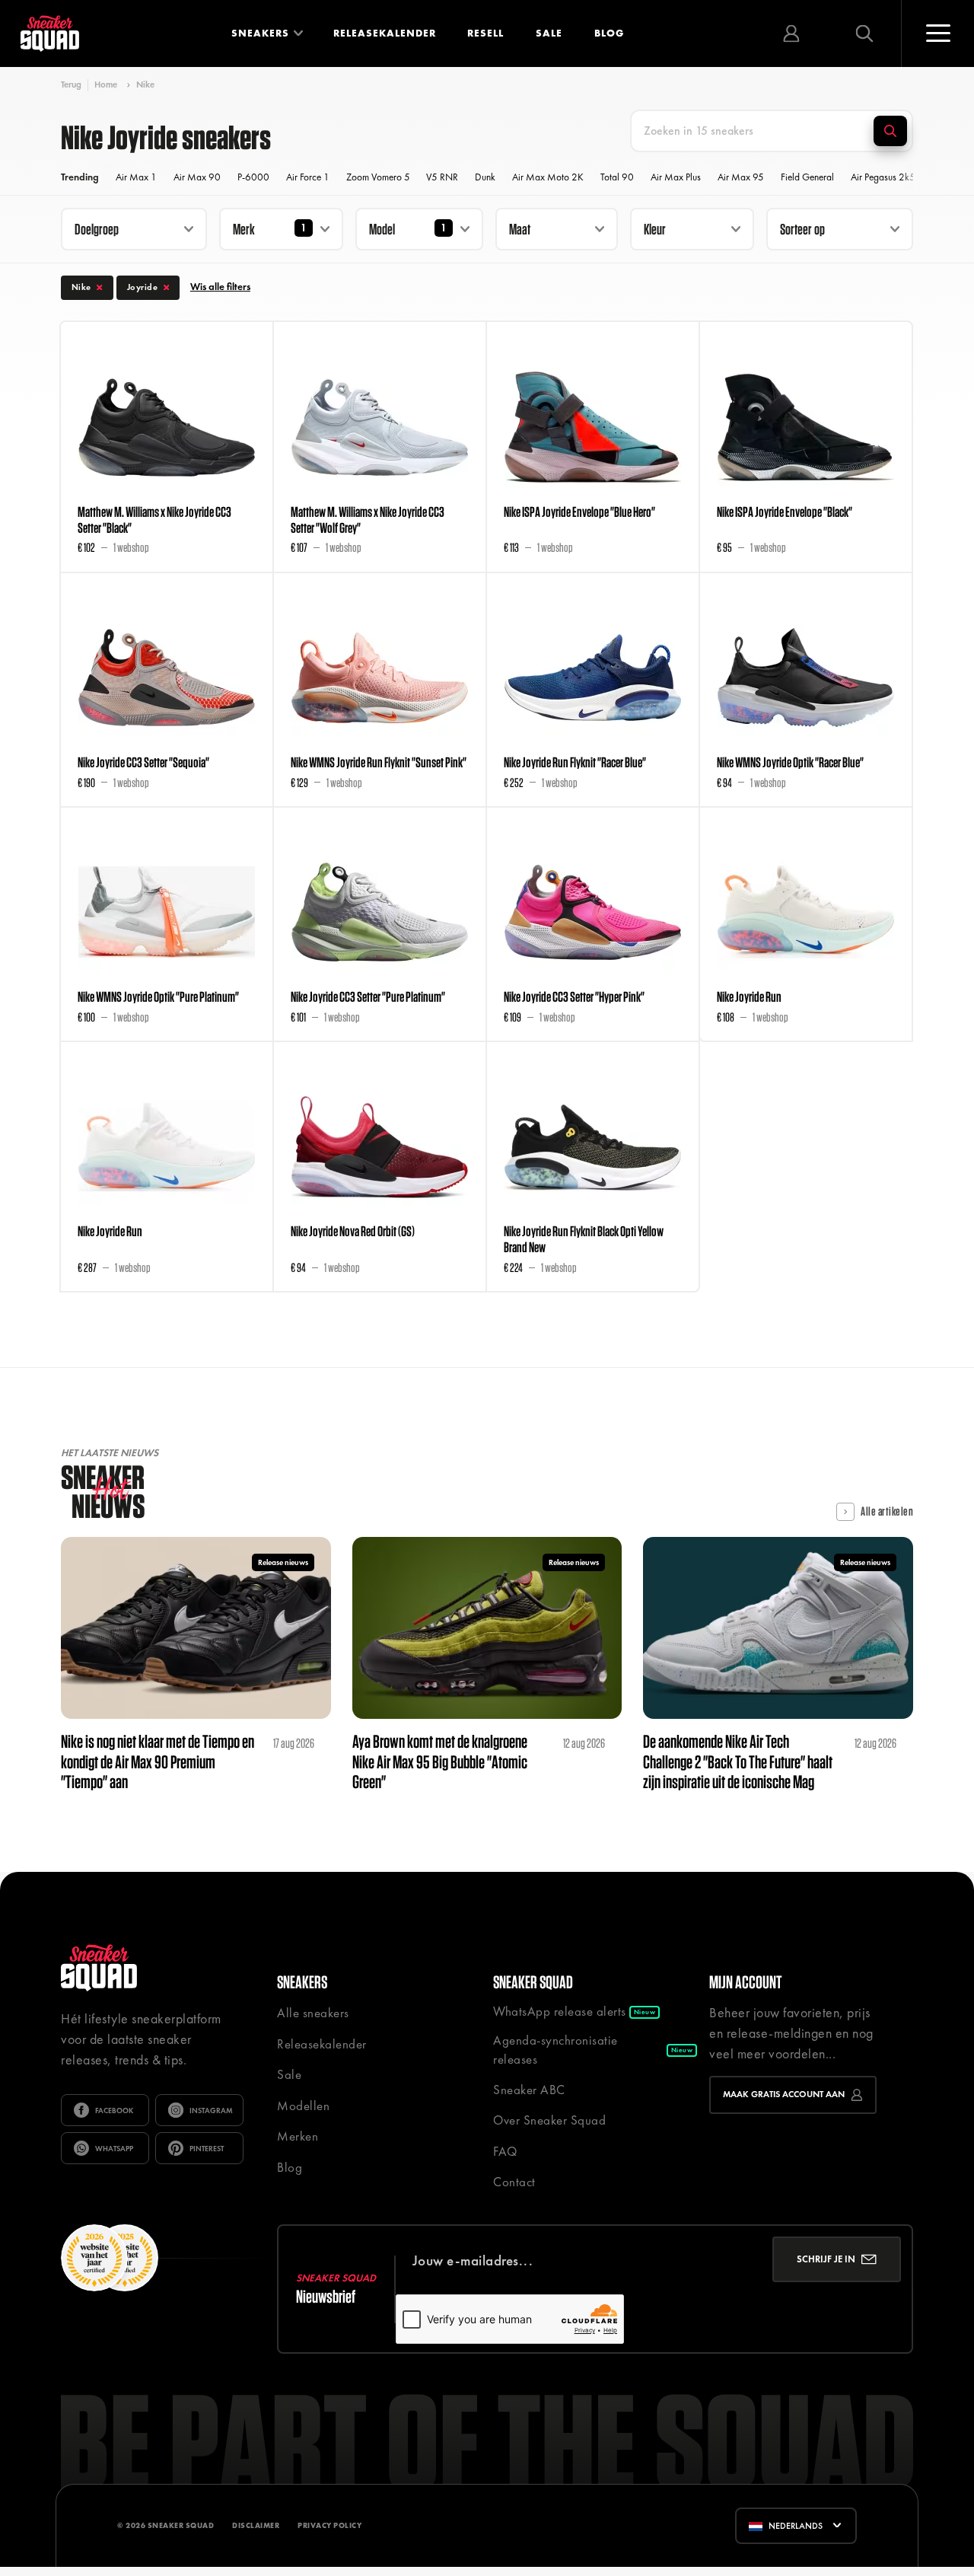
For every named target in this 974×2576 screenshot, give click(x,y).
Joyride (143, 287)
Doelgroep (97, 229)
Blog (609, 33)
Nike (145, 84)
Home (106, 84)
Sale (549, 33)
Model (382, 229)
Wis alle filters (220, 287)
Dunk (485, 177)
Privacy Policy (329, 2525)
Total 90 (617, 177)
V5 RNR (442, 177)
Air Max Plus (676, 177)
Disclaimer (256, 2525)
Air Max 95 (741, 177)
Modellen (303, 2106)
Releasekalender (385, 33)
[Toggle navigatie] (937, 33)
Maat (520, 229)
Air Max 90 (197, 177)
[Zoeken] (890, 131)
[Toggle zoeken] (864, 33)
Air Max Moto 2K (548, 177)
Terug (71, 85)
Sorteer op (802, 229)
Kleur (655, 229)
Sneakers (260, 33)
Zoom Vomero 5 (378, 177)
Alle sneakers (313, 2013)
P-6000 (253, 177)
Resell (485, 33)
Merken (298, 2136)
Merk (244, 229)
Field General (807, 177)
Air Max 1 (136, 177)
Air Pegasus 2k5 (883, 177)
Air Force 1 (308, 177)
